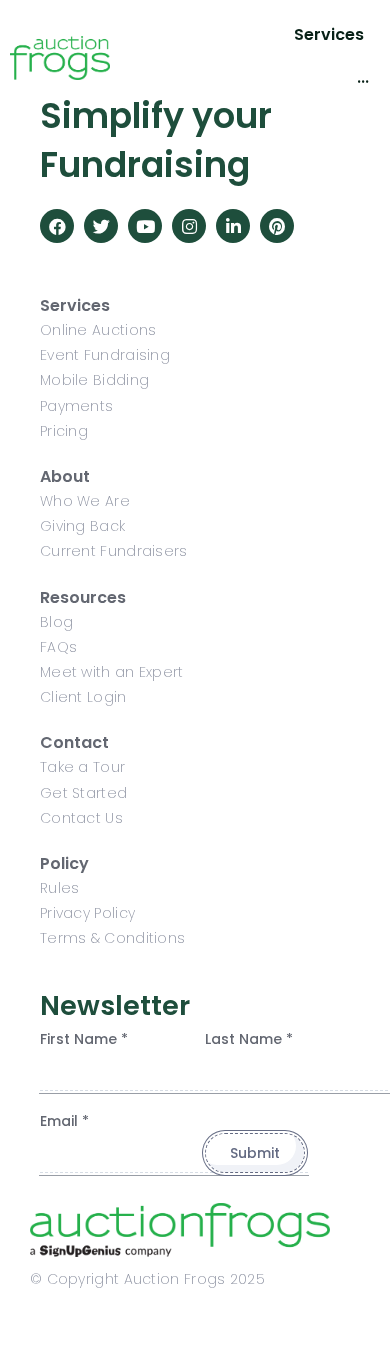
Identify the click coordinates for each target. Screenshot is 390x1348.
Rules (60, 888)
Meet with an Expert (112, 672)
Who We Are (85, 501)
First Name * (84, 1039)
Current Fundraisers (114, 551)
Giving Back (82, 526)
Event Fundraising (105, 355)
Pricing (64, 431)
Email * (64, 1121)
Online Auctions (98, 330)
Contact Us (81, 818)
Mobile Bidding (94, 380)
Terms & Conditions (112, 938)
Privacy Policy (87, 913)
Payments (76, 406)
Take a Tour (82, 767)
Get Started (83, 793)
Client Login (83, 697)
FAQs (58, 647)
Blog (56, 622)
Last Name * (249, 1039)
